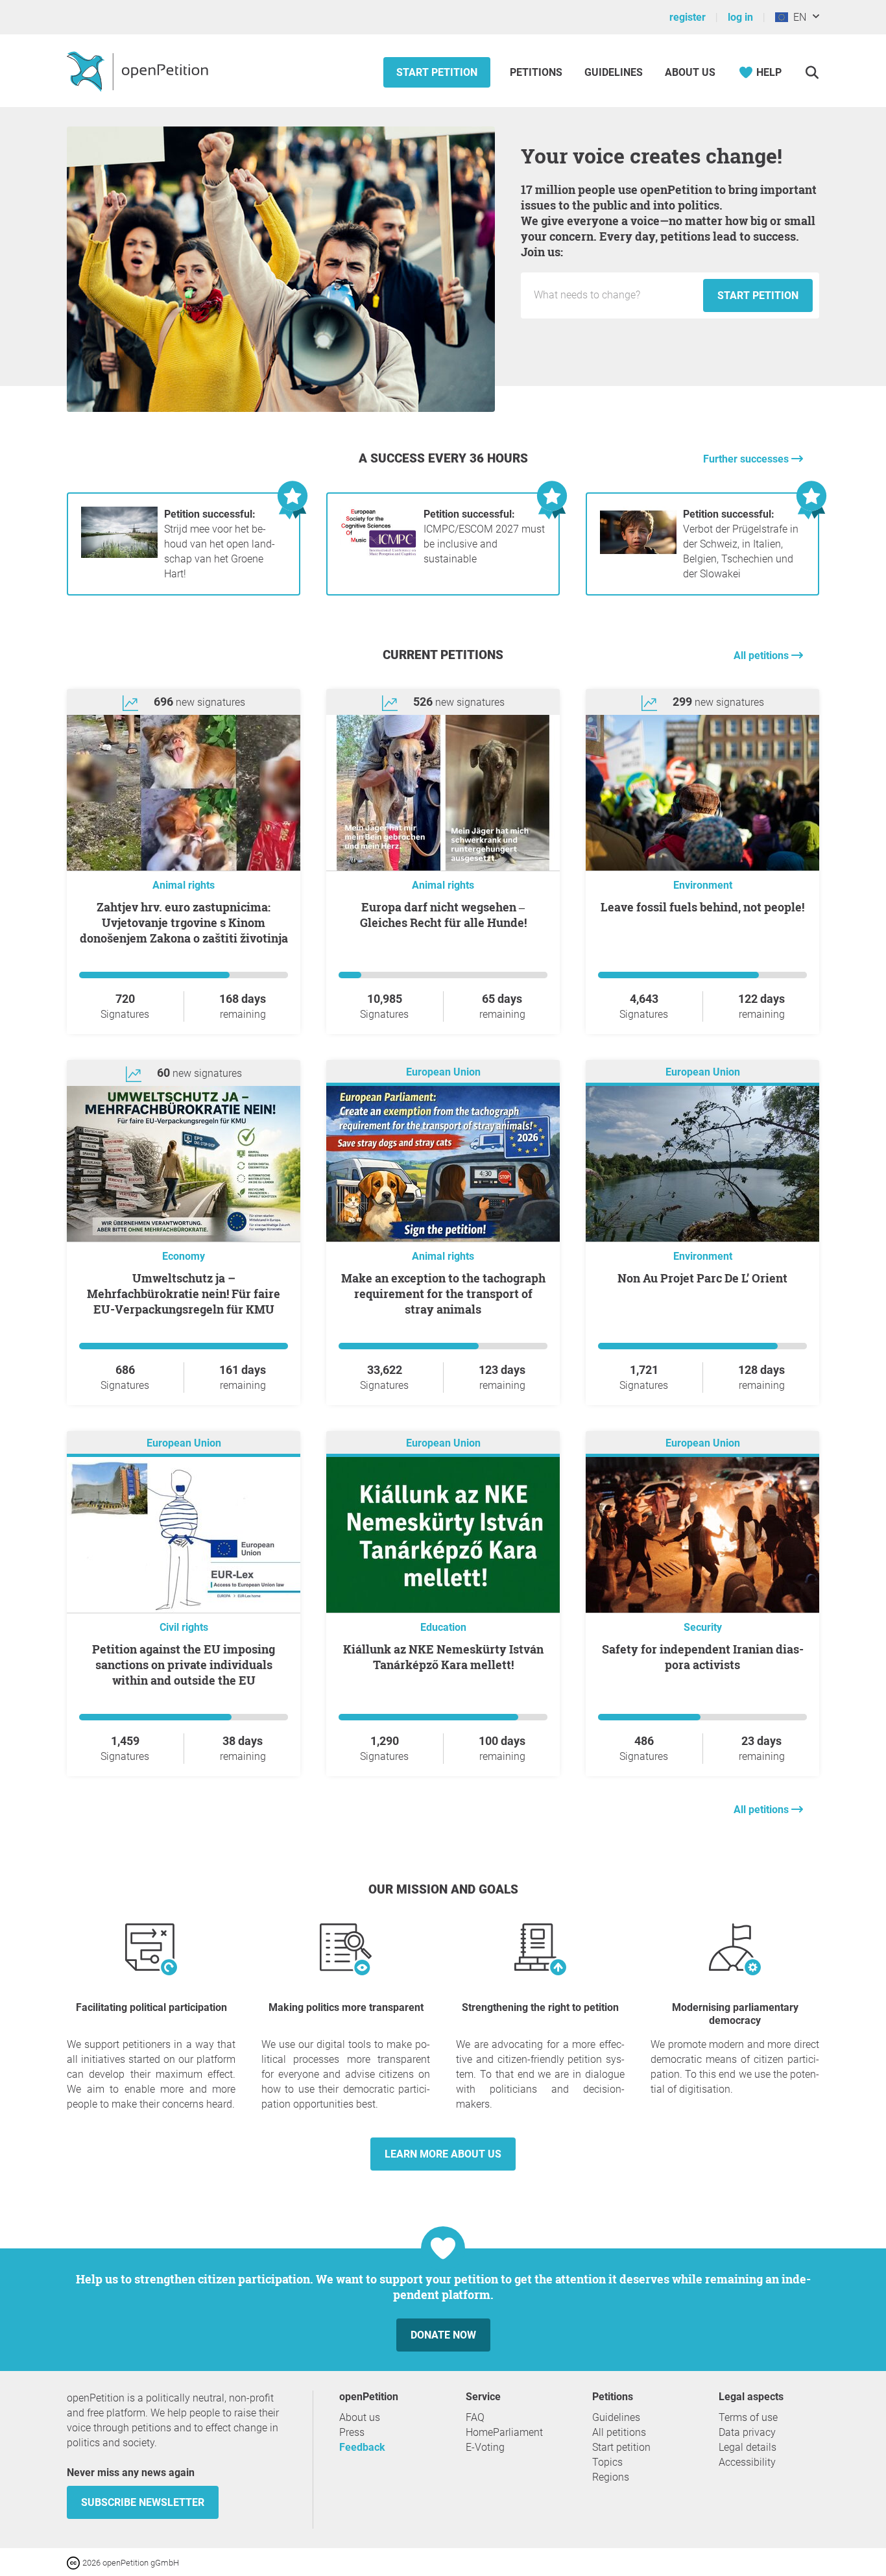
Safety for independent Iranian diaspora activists (703, 1657)
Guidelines (614, 72)
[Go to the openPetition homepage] (139, 71)
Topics (607, 2462)
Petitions (537, 72)
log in (740, 17)
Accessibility (747, 2462)
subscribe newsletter (143, 2502)
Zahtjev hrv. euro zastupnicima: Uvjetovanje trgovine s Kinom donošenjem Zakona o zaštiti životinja (184, 922)
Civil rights (184, 1627)
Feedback (362, 2447)
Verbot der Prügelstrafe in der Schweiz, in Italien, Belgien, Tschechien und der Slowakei (741, 544)
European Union (443, 1072)
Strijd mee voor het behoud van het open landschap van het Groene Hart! (220, 544)
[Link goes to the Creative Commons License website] (75, 2562)
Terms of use (748, 2417)
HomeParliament (504, 2432)
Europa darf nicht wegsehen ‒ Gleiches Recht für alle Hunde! (443, 915)
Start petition (437, 72)
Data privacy (747, 2432)
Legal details (748, 2447)
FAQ (475, 2417)
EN (797, 17)
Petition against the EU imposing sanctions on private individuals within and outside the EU (184, 1665)
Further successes (747, 459)
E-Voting (485, 2447)
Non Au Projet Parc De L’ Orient (702, 1278)
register (688, 17)
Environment (703, 885)
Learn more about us (443, 2154)
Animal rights (184, 885)
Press (352, 2432)
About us (690, 72)
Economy (184, 1256)
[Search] (812, 72)
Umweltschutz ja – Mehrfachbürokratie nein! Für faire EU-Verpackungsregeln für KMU (184, 1294)
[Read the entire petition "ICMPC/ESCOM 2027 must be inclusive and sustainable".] (379, 554)
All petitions (762, 656)
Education (443, 1627)
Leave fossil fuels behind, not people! (702, 907)
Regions (611, 2477)
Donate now (443, 2335)
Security (703, 1627)
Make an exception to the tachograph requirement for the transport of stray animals (443, 1294)
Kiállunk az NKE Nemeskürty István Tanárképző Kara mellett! (443, 1657)
